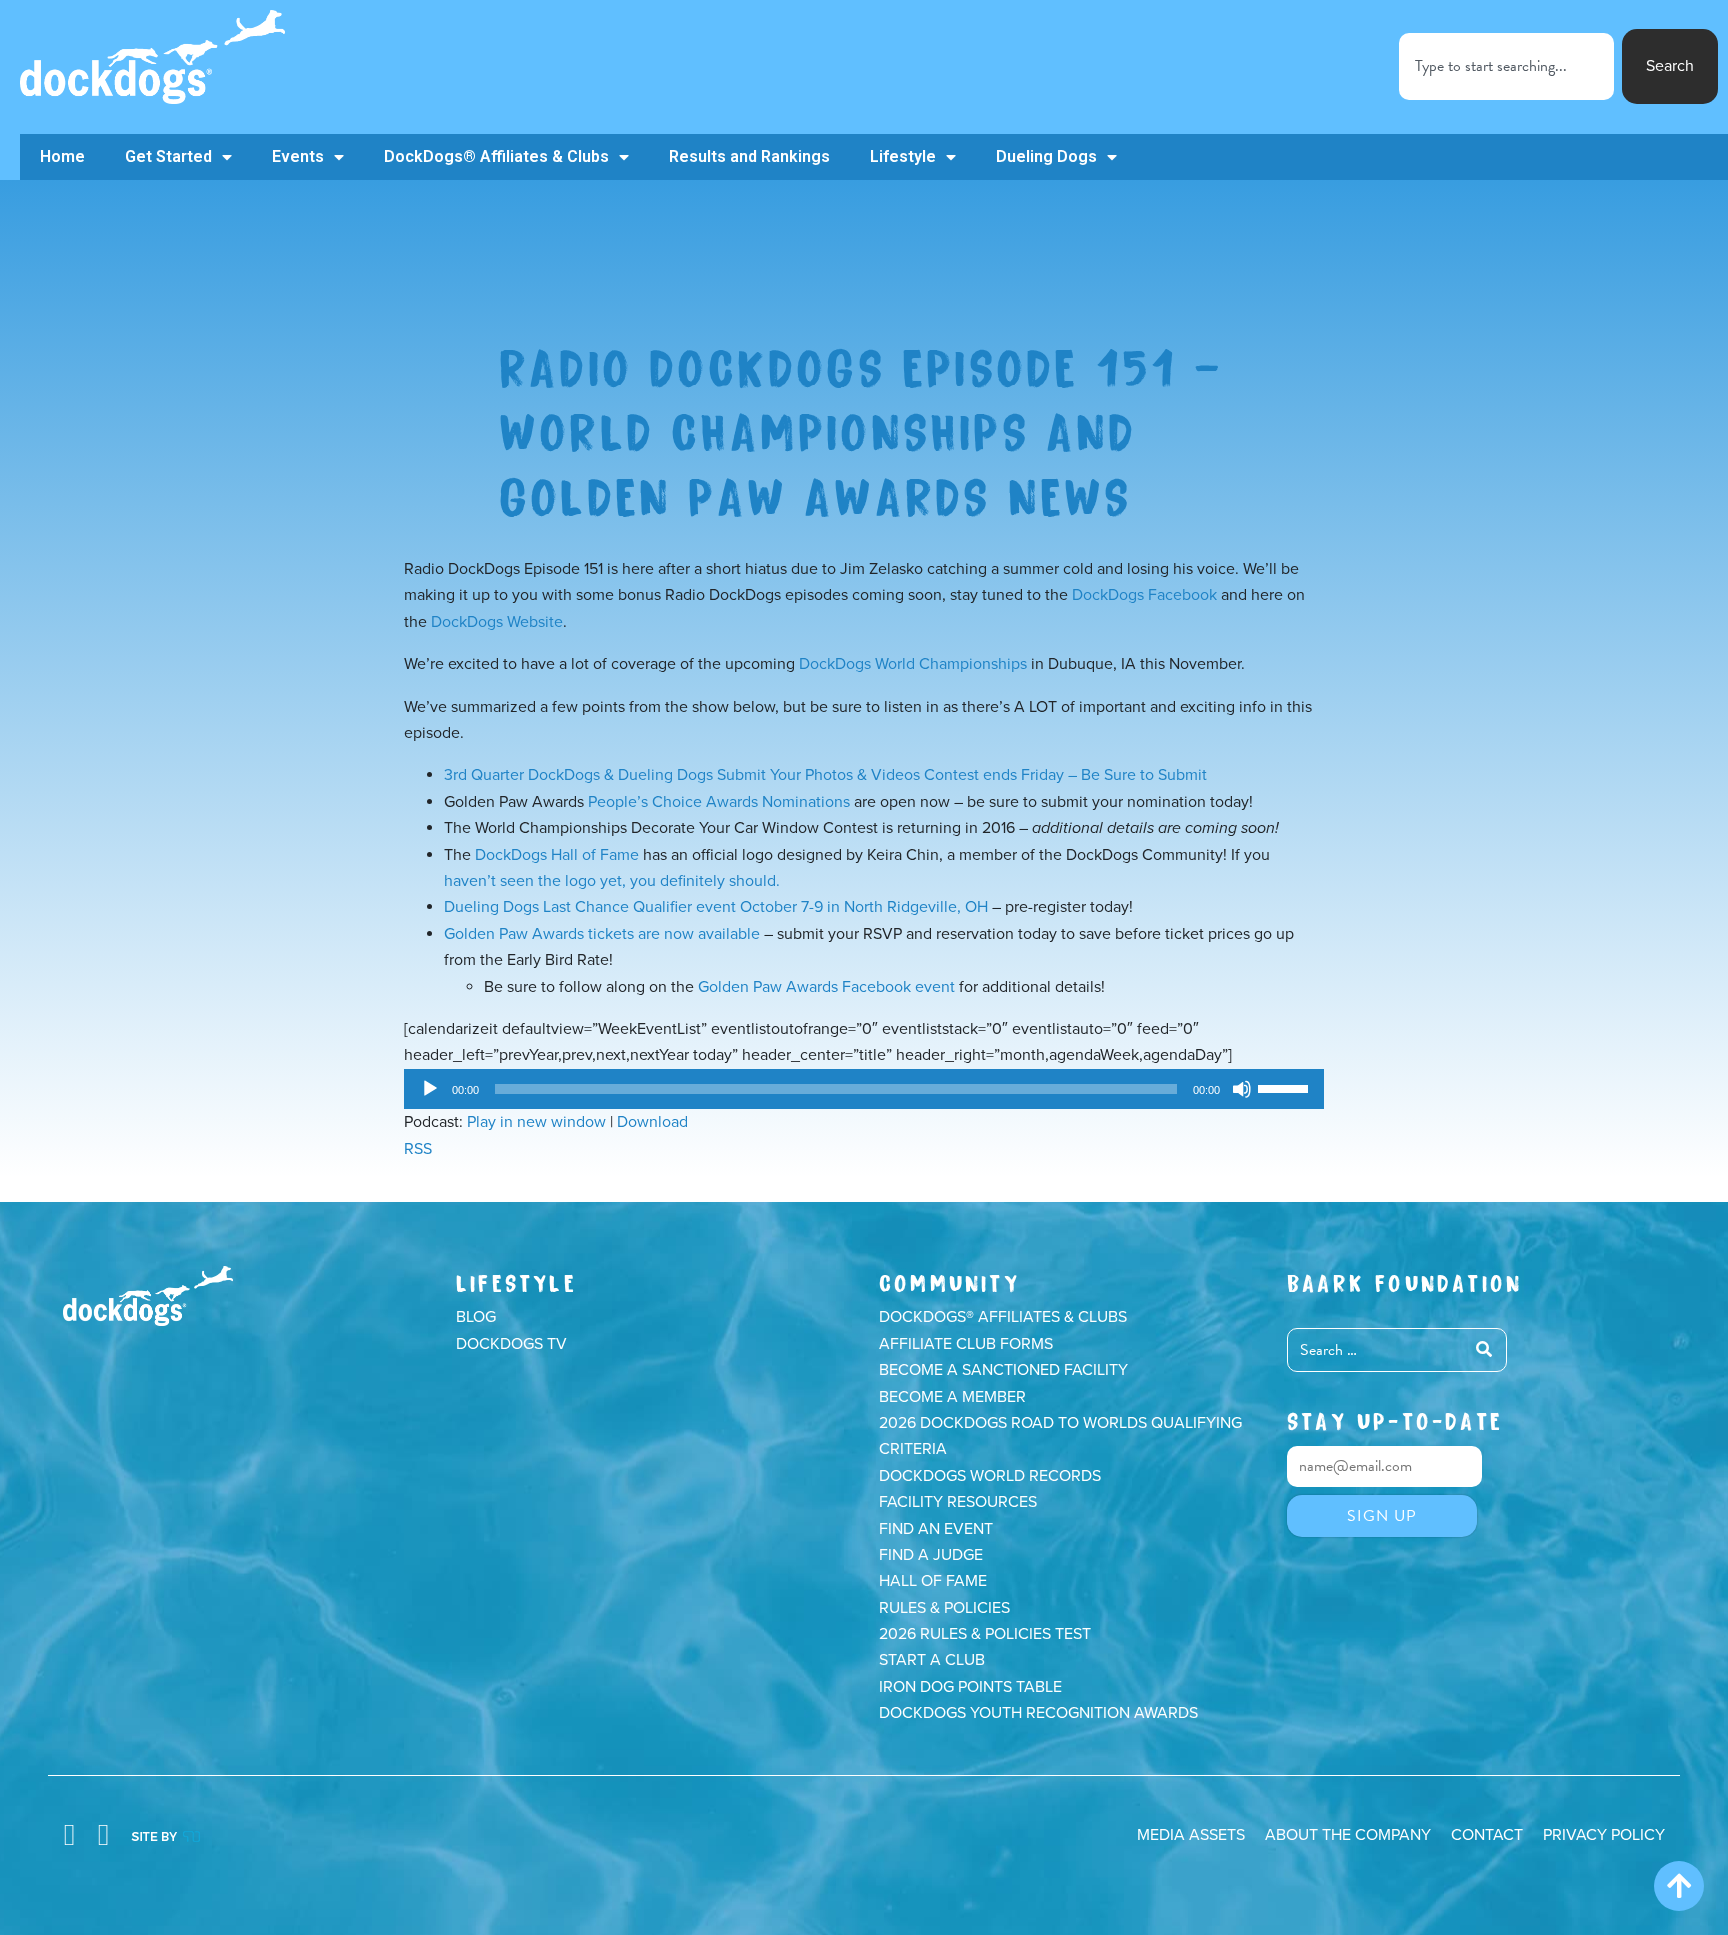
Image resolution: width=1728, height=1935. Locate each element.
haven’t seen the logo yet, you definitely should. (612, 881)
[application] (864, 1089)
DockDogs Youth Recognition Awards (1038, 1713)
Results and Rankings (749, 156)
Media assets (1191, 1835)
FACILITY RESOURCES (958, 1502)
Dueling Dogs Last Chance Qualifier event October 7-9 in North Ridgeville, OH (716, 907)
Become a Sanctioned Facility (1003, 1370)
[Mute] (1242, 1089)
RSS (418, 1149)
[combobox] (1506, 66)
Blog (476, 1317)
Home (62, 156)
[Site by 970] (165, 1835)
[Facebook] (69, 1835)
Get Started (168, 156)
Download (652, 1122)
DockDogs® (148, 1296)
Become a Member (952, 1397)
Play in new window (536, 1122)
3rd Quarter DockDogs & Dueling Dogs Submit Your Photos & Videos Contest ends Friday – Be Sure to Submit (825, 775)
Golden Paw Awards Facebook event (826, 987)
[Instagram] (103, 1835)
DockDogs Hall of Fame (557, 855)
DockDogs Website (497, 622)
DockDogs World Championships (913, 664)
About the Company (1348, 1835)
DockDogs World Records (990, 1476)
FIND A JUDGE (931, 1555)
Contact (1487, 1835)
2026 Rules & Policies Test (985, 1634)
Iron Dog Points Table (970, 1687)
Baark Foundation (1404, 1280)
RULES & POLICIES (944, 1608)
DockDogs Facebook (1144, 595)
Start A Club (932, 1660)
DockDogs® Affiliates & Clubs (496, 156)
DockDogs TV (511, 1344)
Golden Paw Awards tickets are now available (602, 934)
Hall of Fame (933, 1581)
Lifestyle (903, 156)
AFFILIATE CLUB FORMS (966, 1344)
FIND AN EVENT (936, 1529)
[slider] (1286, 1087)
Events (298, 156)
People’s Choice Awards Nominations (719, 802)
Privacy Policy (1604, 1835)
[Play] (430, 1089)
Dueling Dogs (1046, 156)
